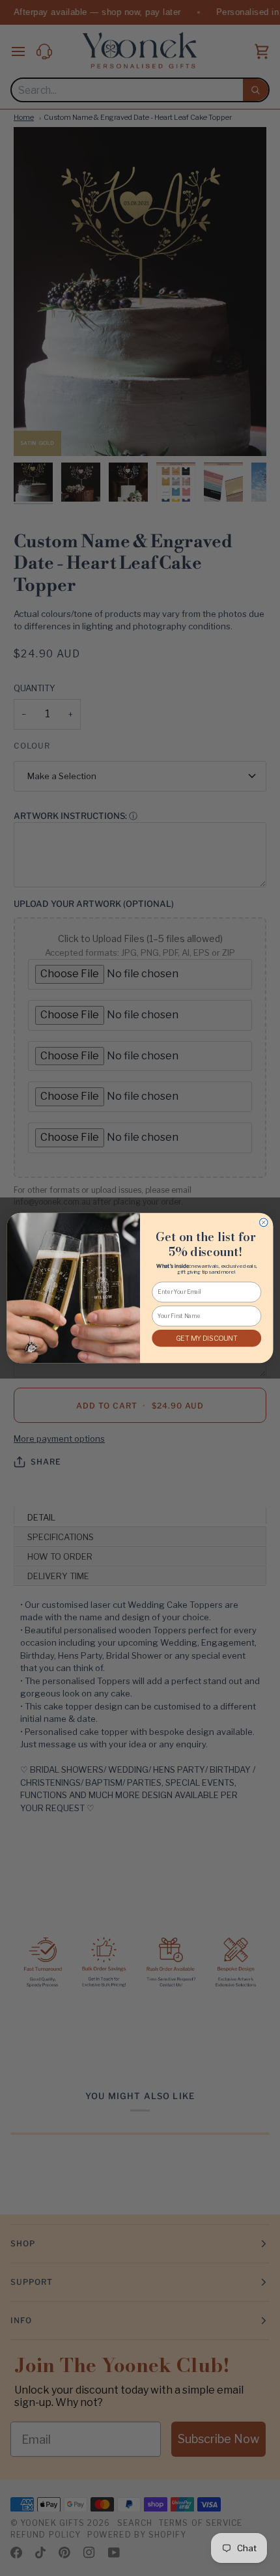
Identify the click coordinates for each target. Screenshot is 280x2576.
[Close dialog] (264, 1223)
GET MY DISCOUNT (207, 1338)
